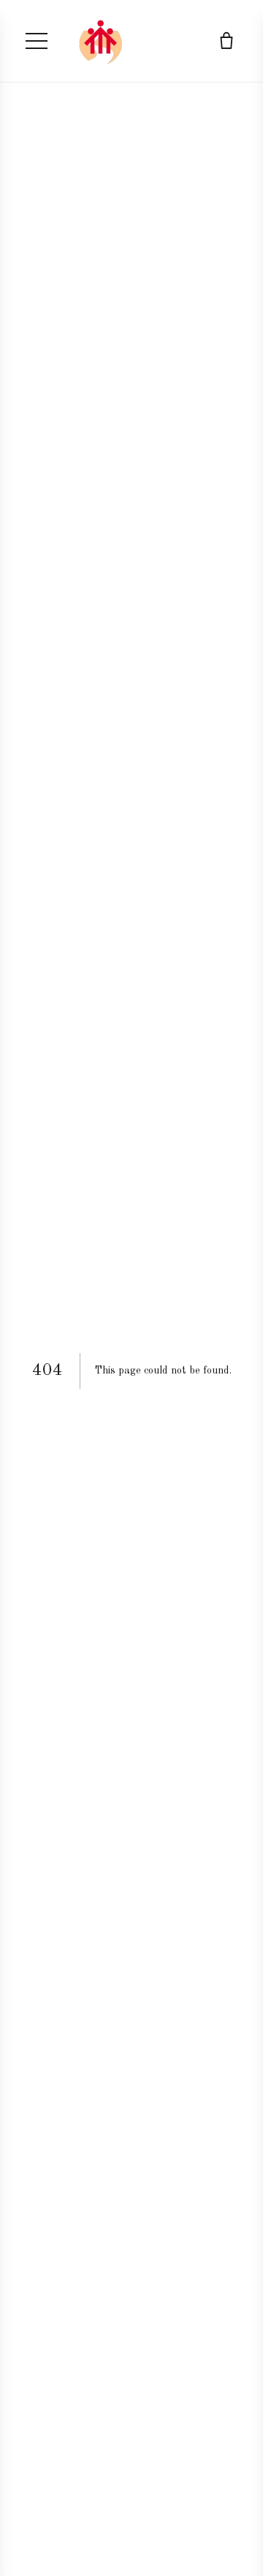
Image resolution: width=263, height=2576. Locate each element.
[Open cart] (226, 41)
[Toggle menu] (37, 41)
